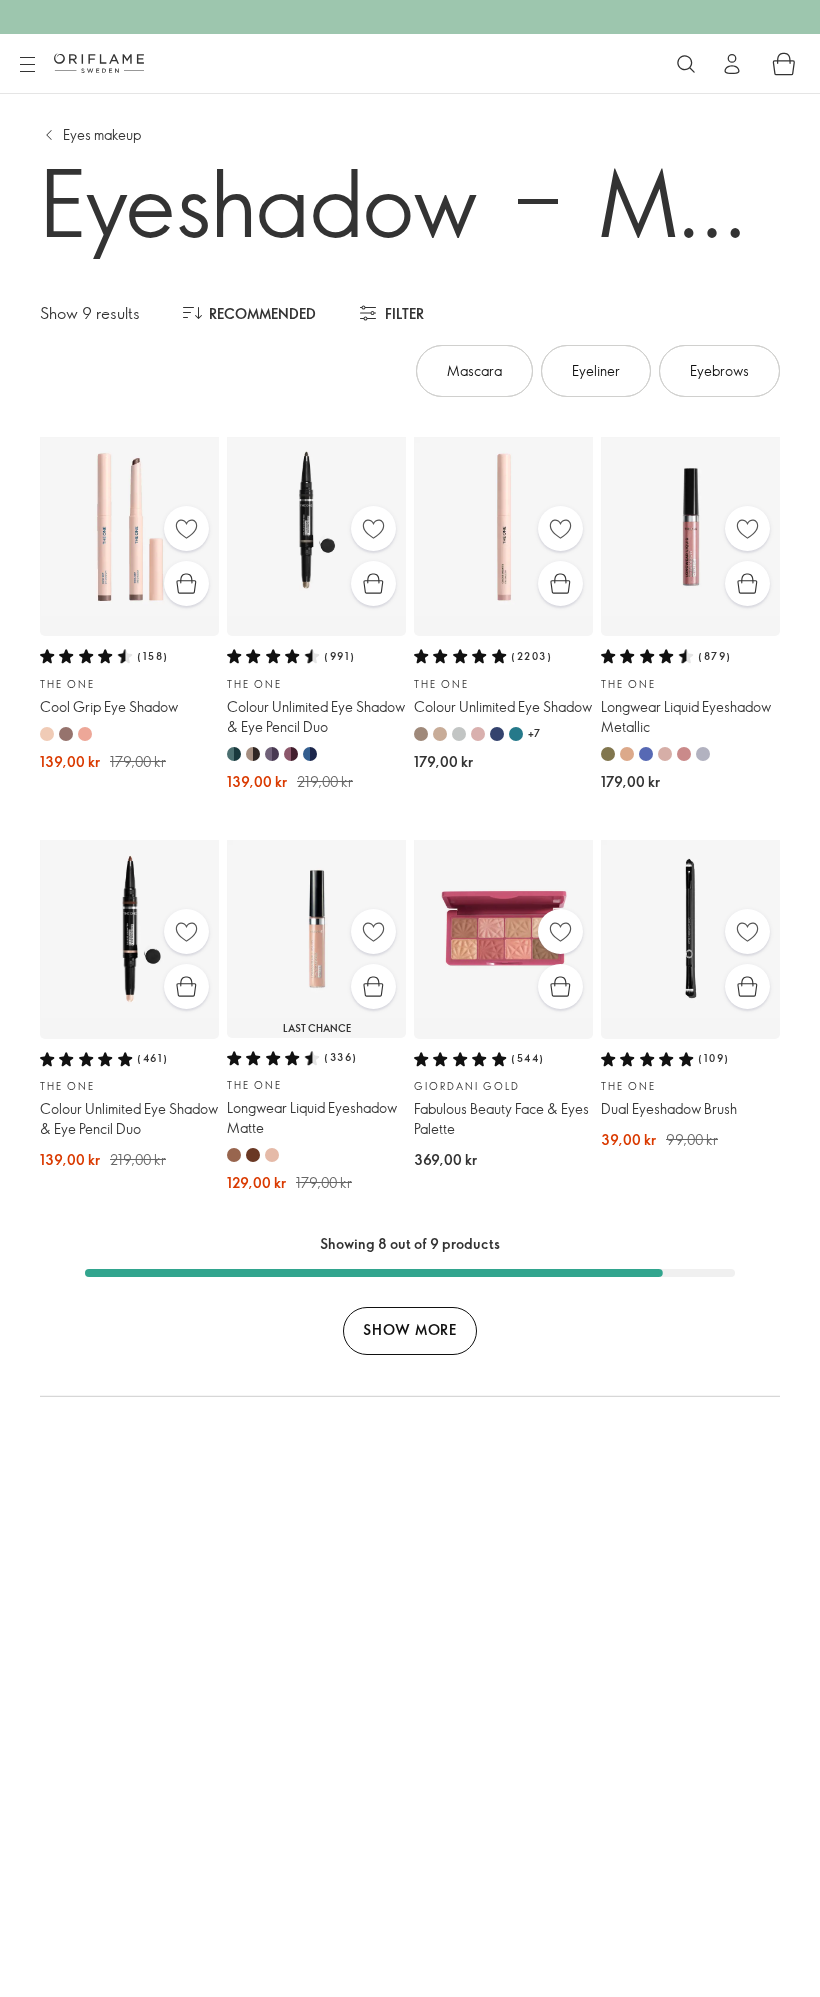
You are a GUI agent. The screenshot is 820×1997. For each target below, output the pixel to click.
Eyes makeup (102, 134)
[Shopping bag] (784, 64)
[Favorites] (186, 528)
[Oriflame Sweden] (99, 63)
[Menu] (27, 65)
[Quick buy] (186, 583)
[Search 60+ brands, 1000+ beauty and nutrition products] (686, 64)
